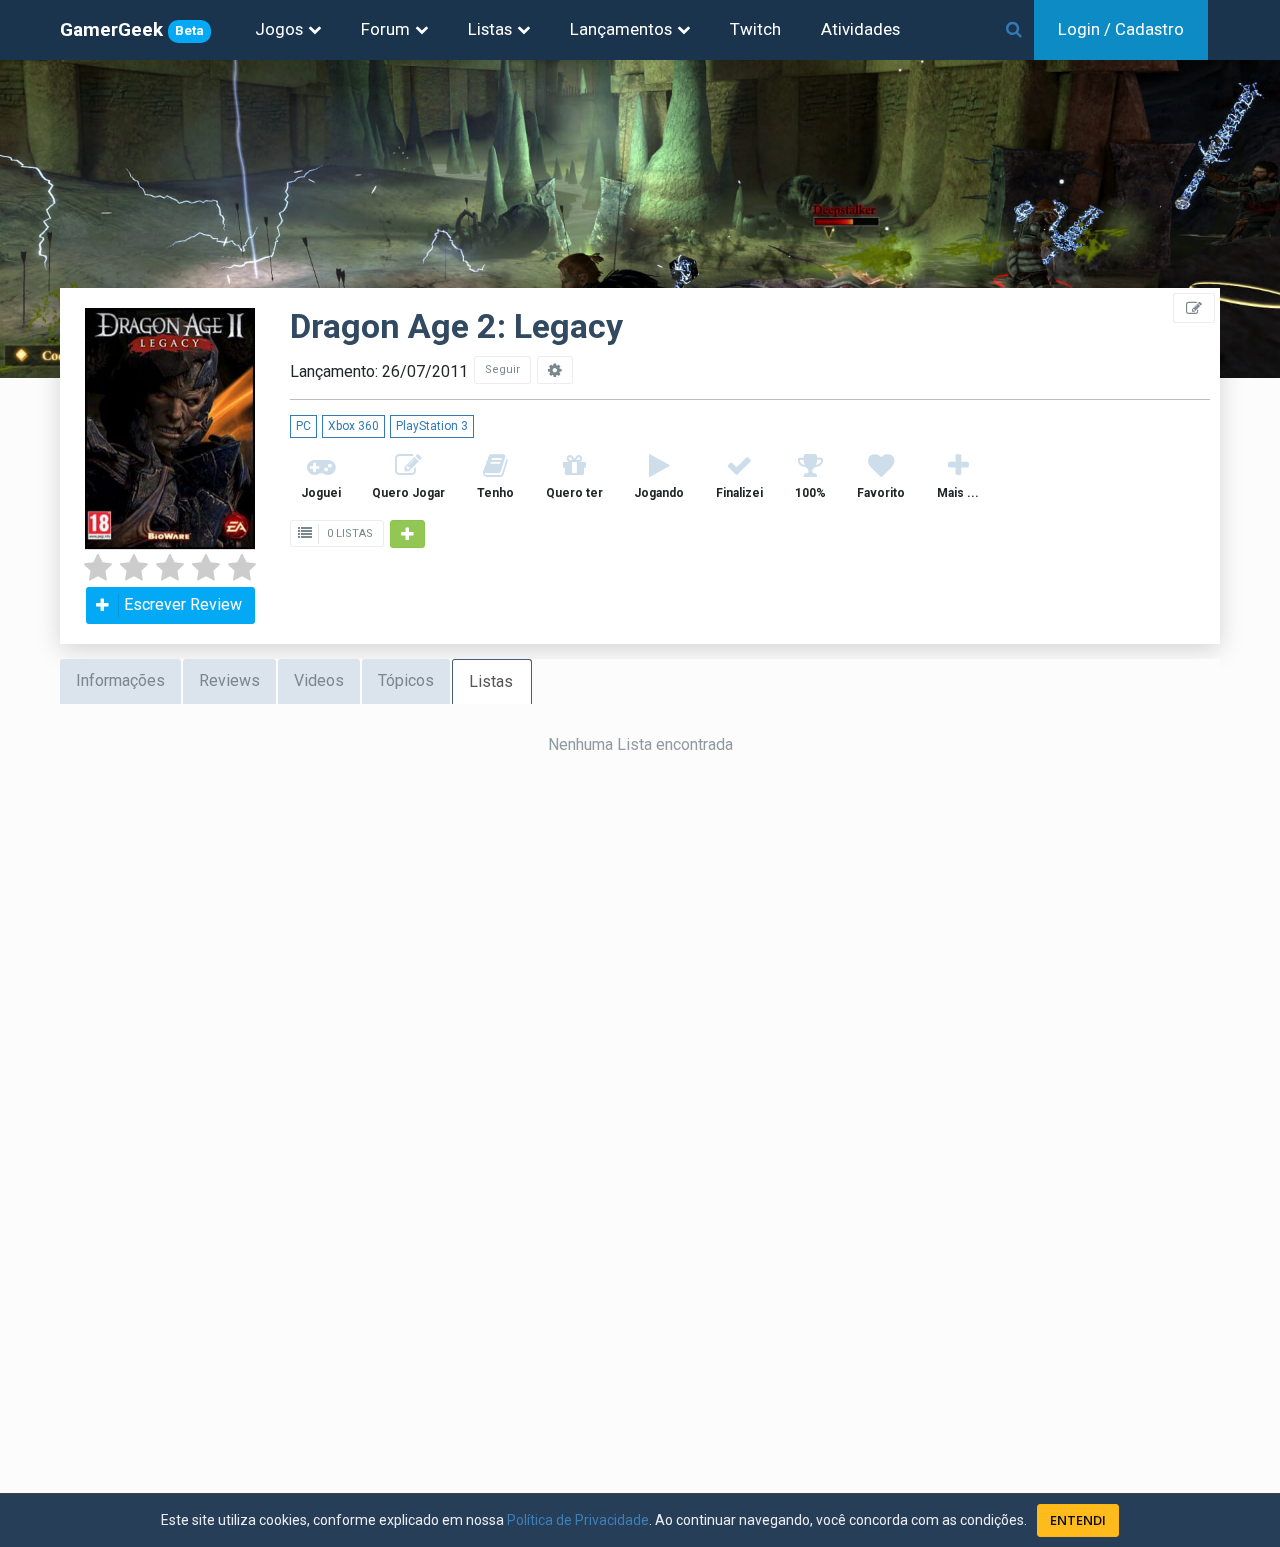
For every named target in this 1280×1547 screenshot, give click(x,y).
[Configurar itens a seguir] (555, 370)
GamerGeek (132, 29)
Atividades (860, 29)
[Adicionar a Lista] (407, 534)
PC (303, 426)
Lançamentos (621, 29)
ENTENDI (1078, 1520)
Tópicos (406, 680)
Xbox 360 (353, 426)
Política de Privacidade (578, 1520)
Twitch (755, 29)
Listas (490, 29)
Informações (120, 680)
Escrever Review (183, 604)
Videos (319, 680)
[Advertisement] (1160, 450)
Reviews (229, 680)
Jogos (279, 29)
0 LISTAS (348, 533)
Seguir (502, 369)
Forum (385, 29)
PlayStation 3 (432, 426)
